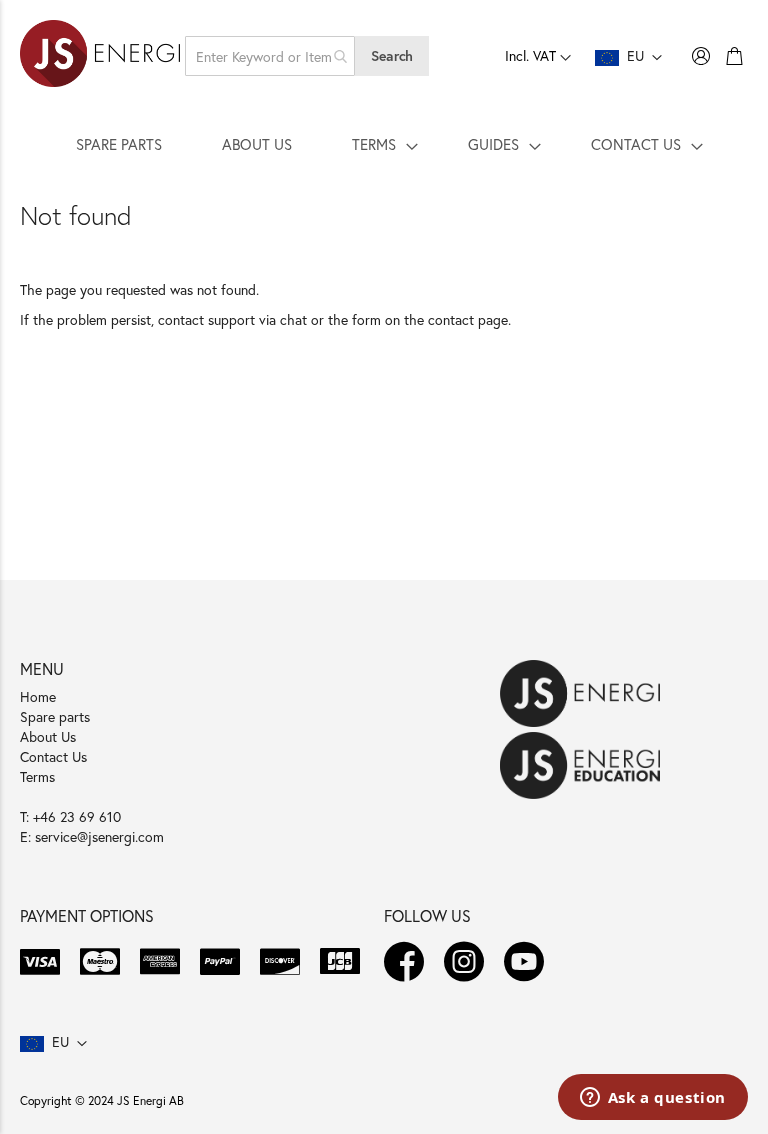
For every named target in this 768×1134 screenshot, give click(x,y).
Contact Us (53, 756)
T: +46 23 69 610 (70, 816)
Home (38, 696)
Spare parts (55, 716)
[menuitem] (119, 144)
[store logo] (100, 56)
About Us (48, 736)
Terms (37, 776)
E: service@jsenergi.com (92, 836)
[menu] (384, 144)
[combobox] (270, 56)
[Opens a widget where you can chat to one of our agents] (652, 1099)
